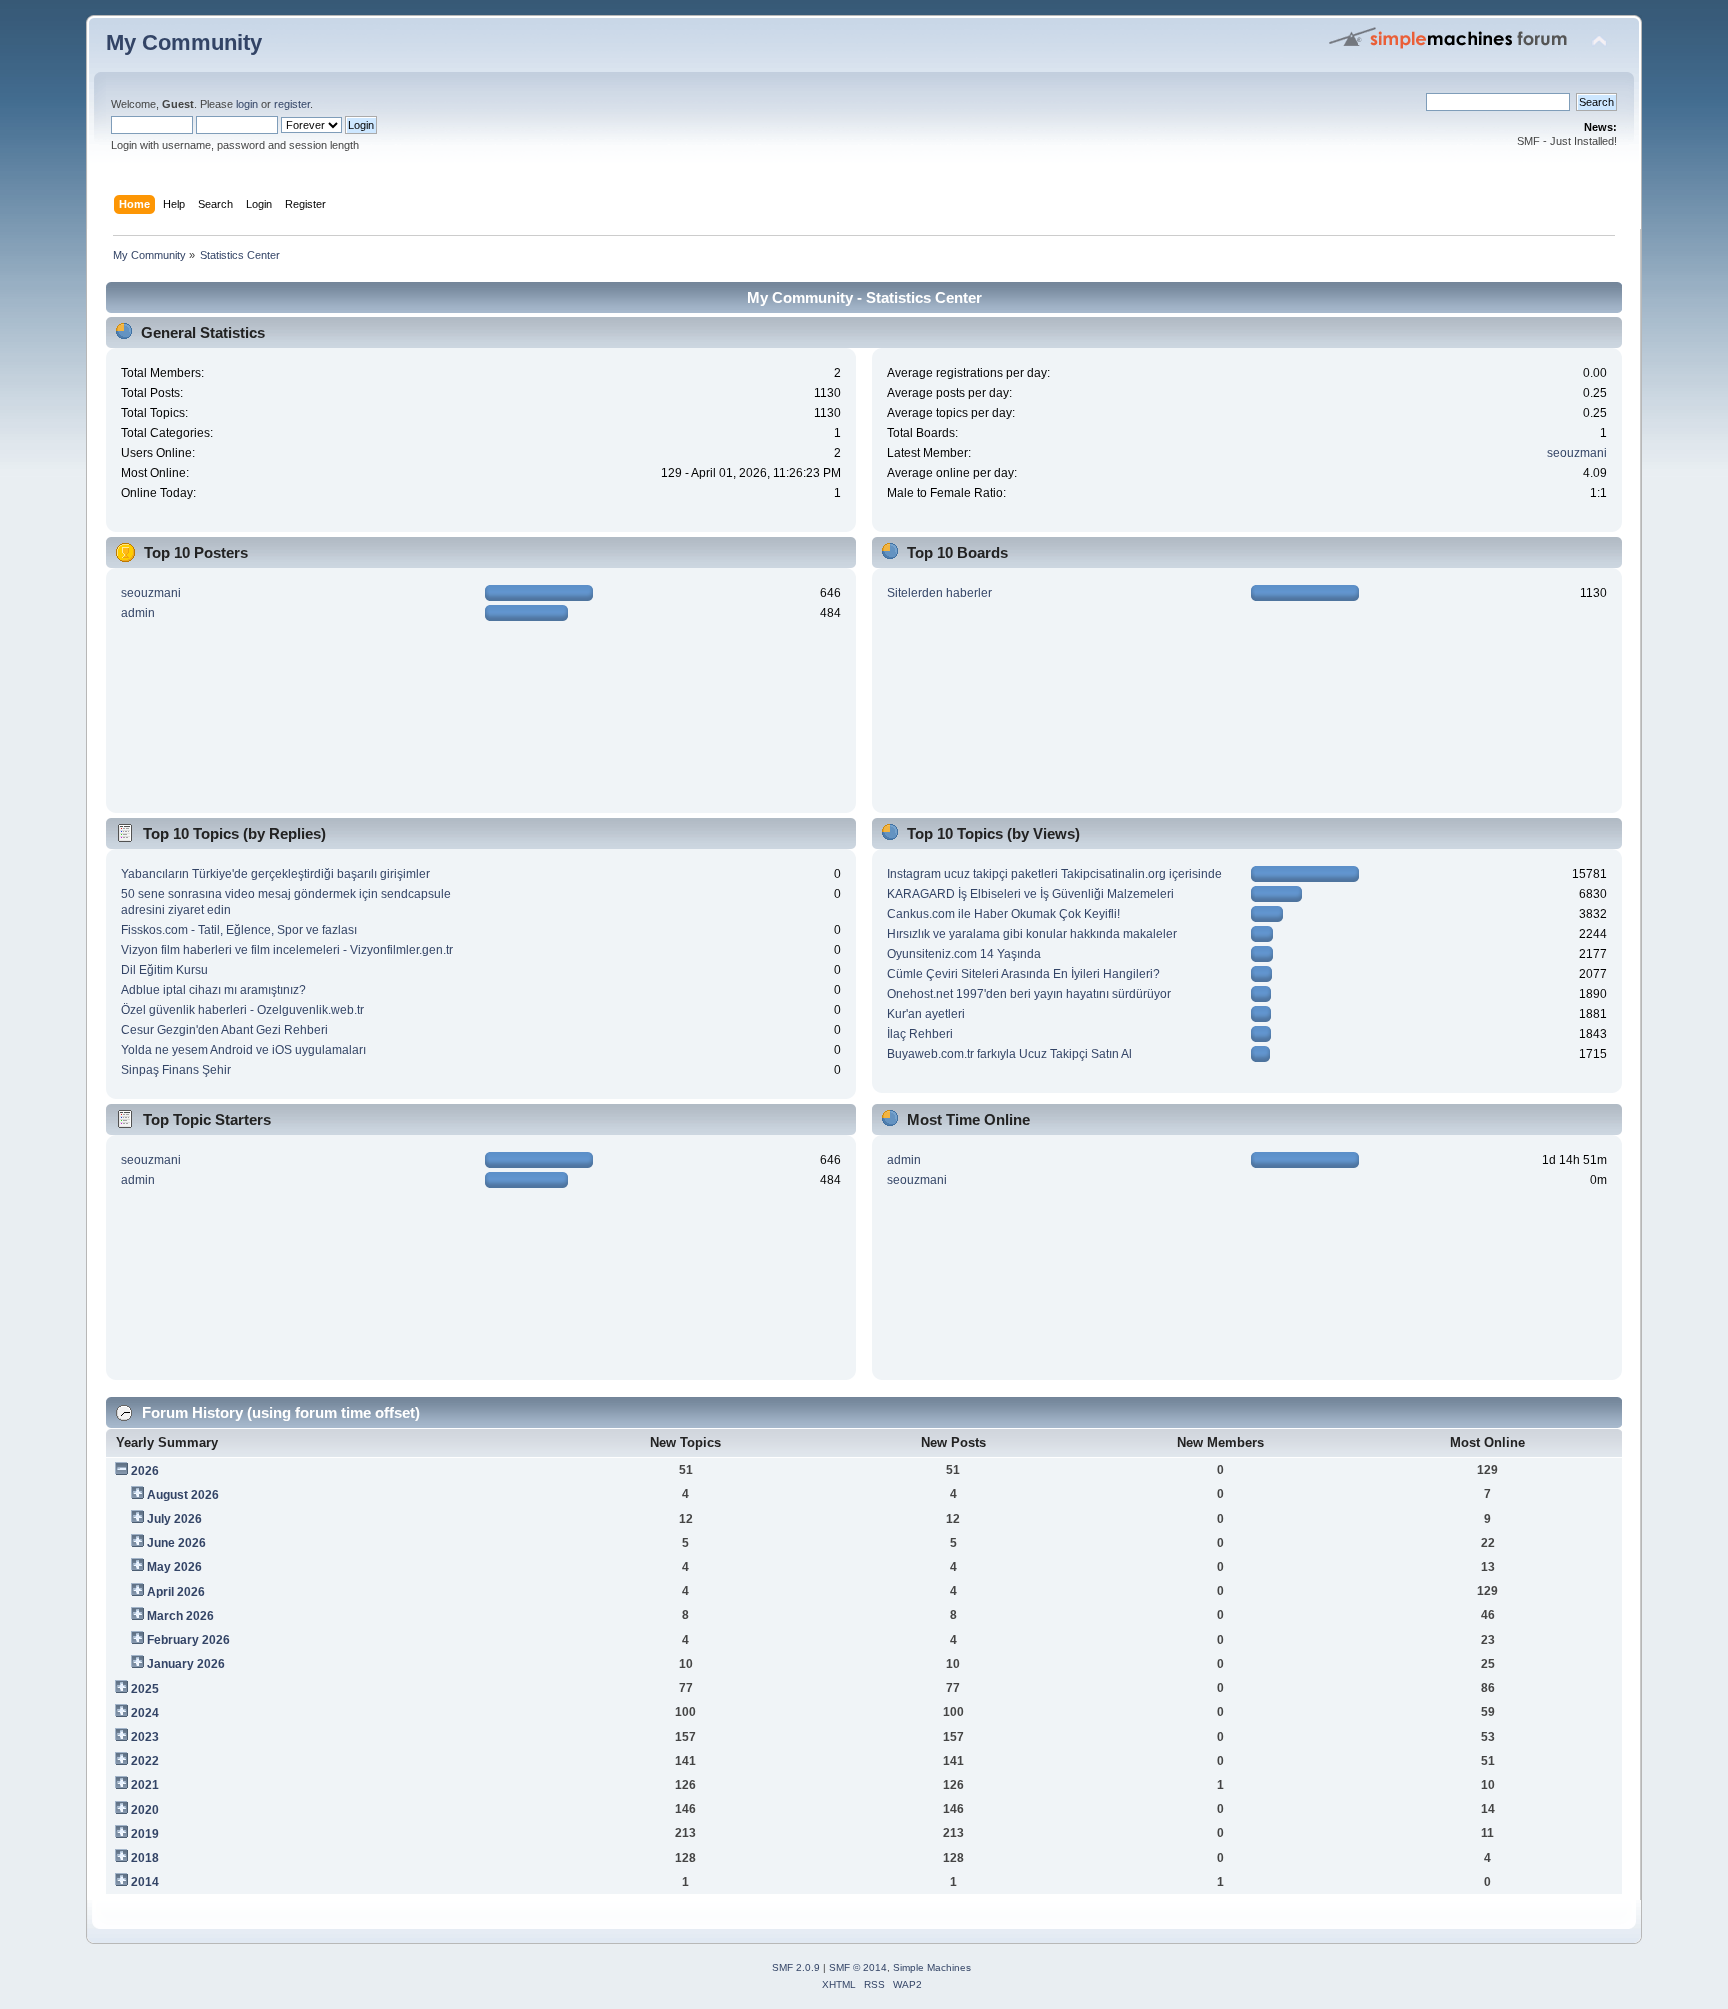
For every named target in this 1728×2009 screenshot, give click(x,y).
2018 (145, 1858)
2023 (145, 1737)
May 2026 (174, 1567)
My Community (184, 42)
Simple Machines (932, 1967)
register (292, 104)
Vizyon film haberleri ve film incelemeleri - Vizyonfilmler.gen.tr (287, 950)
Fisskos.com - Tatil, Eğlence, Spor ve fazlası (239, 930)
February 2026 (188, 1640)
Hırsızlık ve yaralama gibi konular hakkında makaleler (1032, 934)
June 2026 (176, 1543)
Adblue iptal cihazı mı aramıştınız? (213, 990)
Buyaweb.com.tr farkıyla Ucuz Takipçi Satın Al (1009, 1054)
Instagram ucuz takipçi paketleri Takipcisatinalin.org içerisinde (1054, 874)
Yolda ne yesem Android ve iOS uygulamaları (243, 1050)
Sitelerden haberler (939, 593)
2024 (145, 1713)
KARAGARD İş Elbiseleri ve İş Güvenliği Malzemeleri (1030, 894)
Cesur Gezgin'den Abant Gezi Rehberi (224, 1030)
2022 (145, 1761)
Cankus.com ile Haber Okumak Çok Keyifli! (1003, 914)
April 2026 (176, 1592)
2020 (145, 1810)
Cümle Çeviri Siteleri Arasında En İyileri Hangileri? (1023, 974)
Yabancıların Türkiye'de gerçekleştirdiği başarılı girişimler (275, 874)
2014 (145, 1882)
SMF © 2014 (858, 1967)
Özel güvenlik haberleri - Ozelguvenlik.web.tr (242, 1010)
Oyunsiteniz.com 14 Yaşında (964, 954)
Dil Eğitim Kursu (164, 970)
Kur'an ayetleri (926, 1014)
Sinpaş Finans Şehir (176, 1070)
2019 (145, 1834)
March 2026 (180, 1616)
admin (138, 613)
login (247, 104)
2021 (145, 1785)
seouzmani (1577, 453)
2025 (145, 1689)
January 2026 (186, 1664)
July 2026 (174, 1519)
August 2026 (183, 1495)
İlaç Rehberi (920, 1034)
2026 (145, 1471)
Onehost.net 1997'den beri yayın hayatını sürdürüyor (1029, 994)
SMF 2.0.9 (796, 1967)
